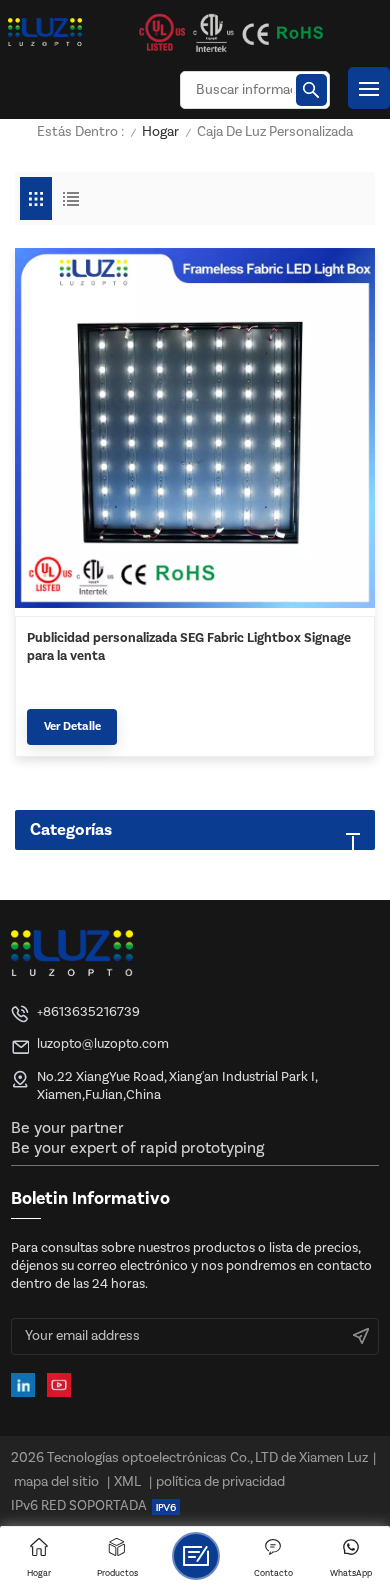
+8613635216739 (88, 1011)
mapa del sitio (56, 1482)
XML (127, 1482)
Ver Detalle (72, 726)
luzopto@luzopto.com (103, 1043)
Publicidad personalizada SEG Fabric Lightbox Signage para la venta (189, 646)
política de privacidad (220, 1482)
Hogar (160, 132)
